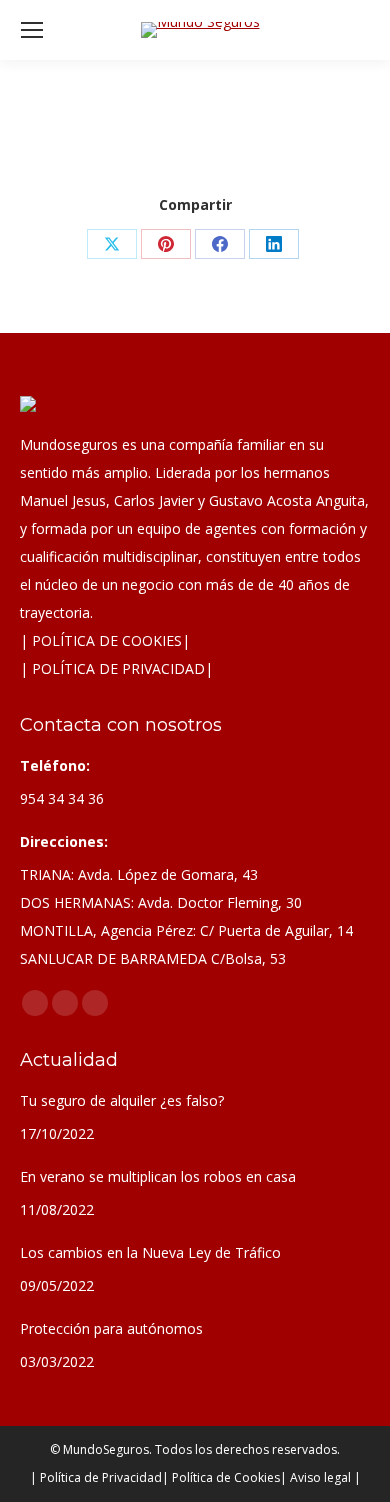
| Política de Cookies (221, 1477)
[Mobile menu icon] (32, 30)
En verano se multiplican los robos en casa (158, 1176)
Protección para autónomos (111, 1328)
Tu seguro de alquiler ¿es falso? (122, 1100)
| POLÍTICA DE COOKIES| (105, 640)
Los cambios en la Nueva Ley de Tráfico (150, 1252)
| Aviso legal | (320, 1477)
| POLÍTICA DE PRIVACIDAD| (116, 668)
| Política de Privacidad (96, 1477)
